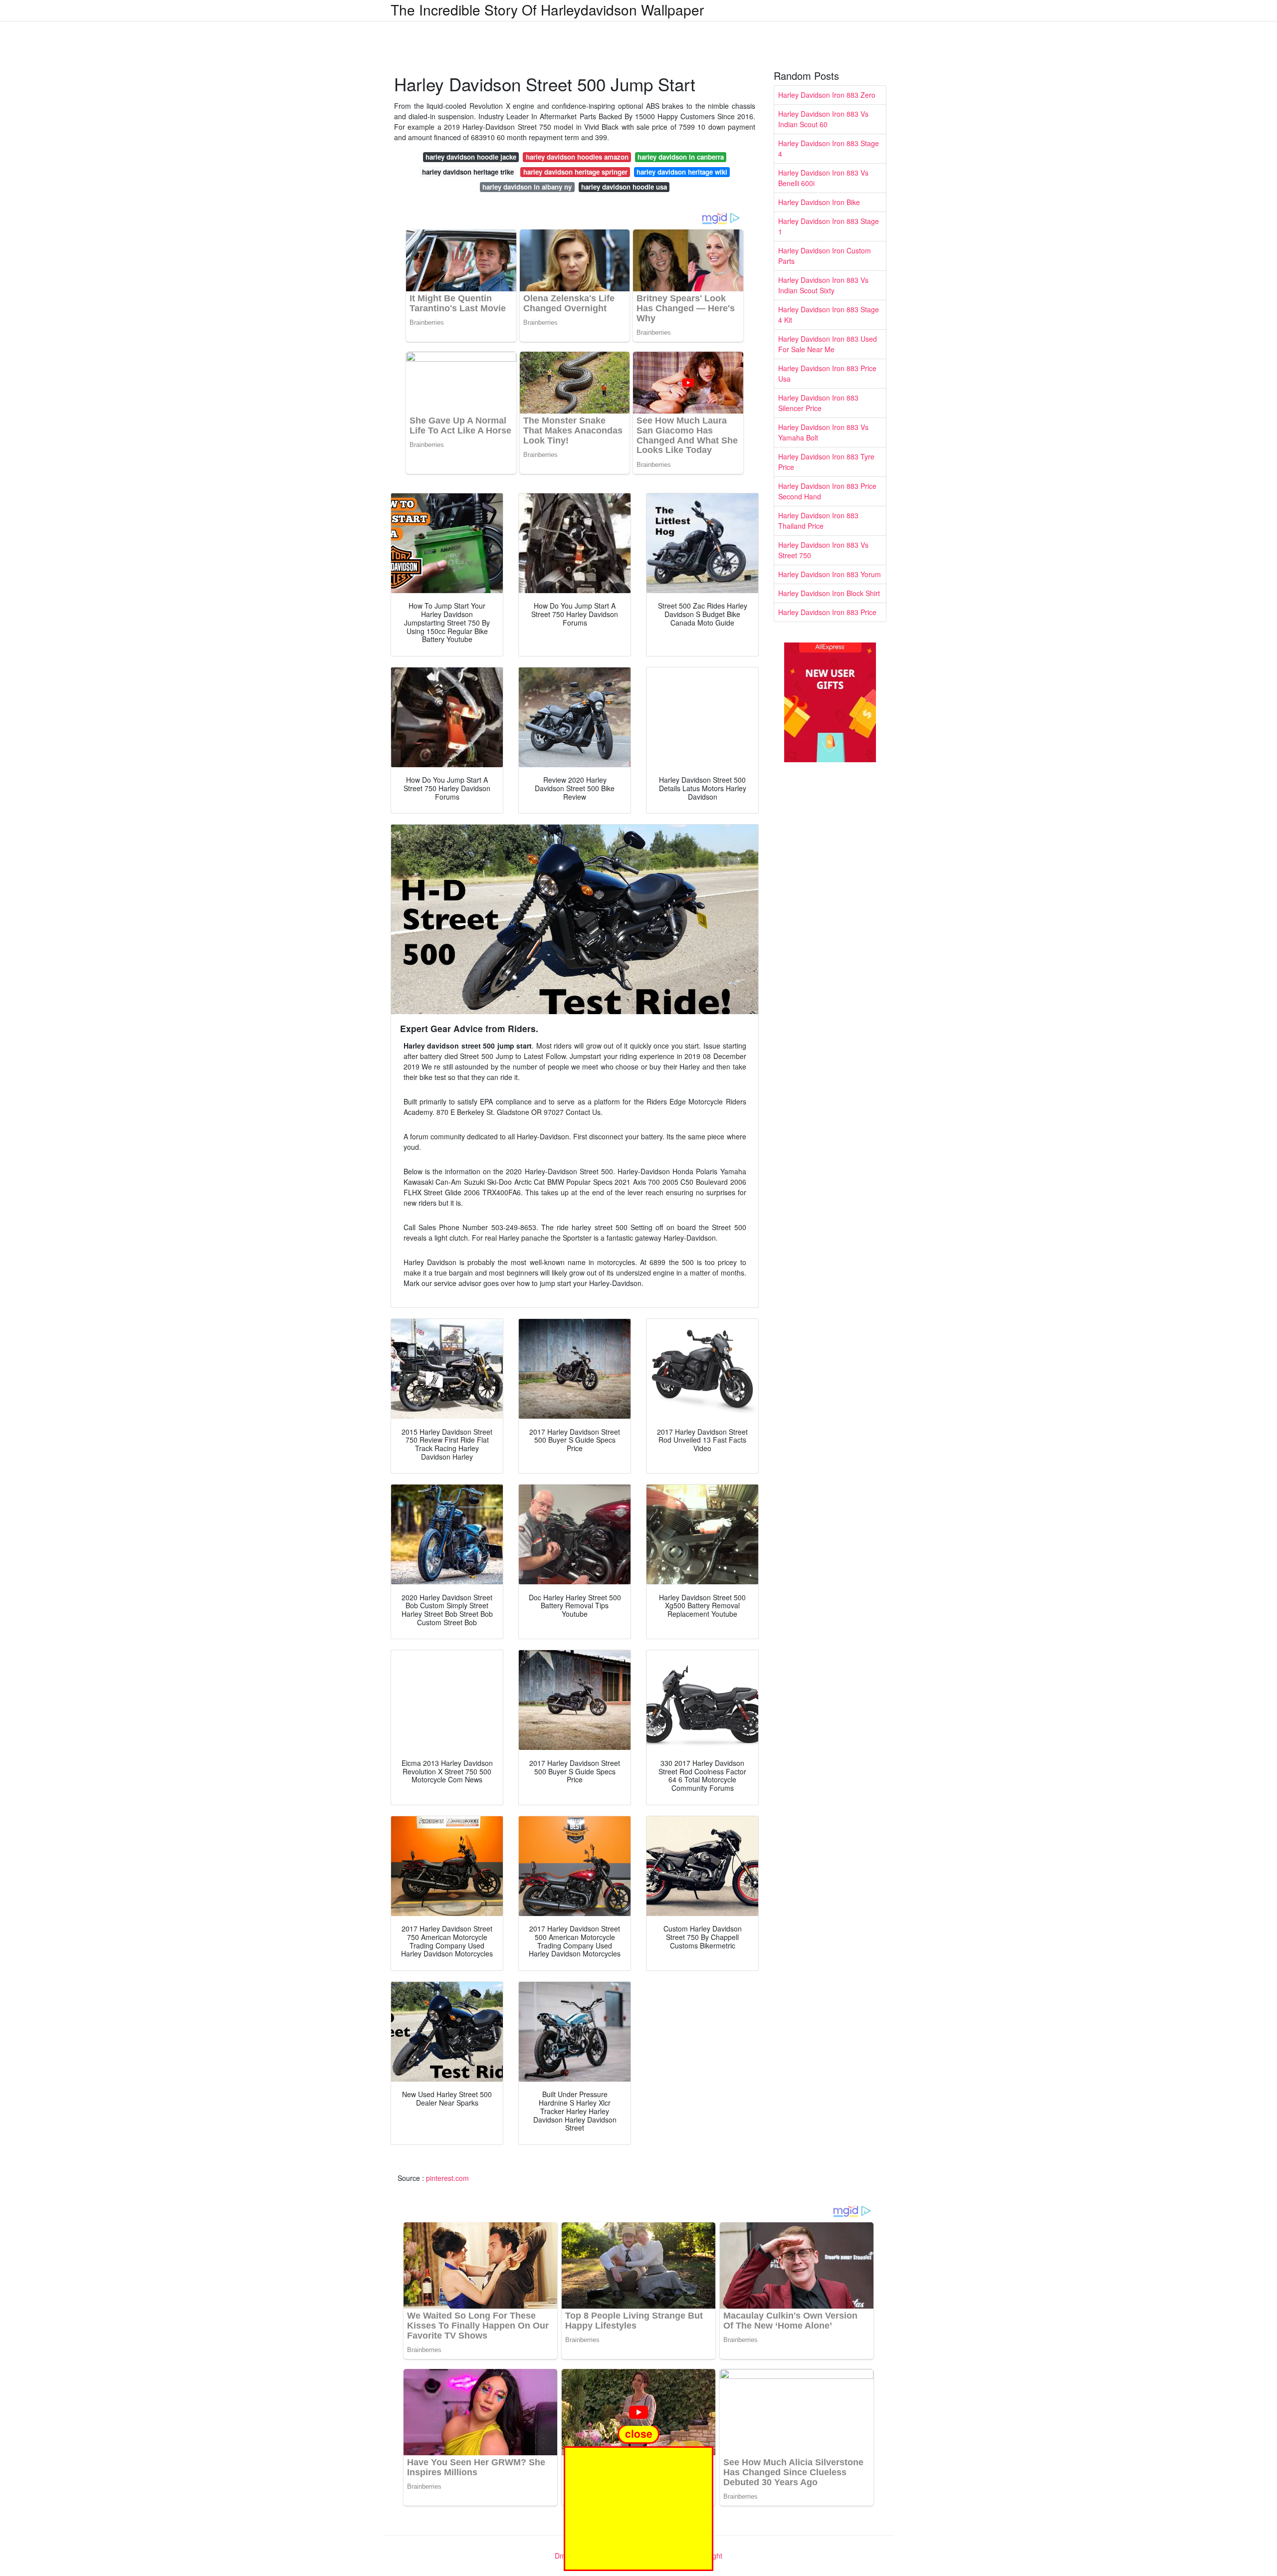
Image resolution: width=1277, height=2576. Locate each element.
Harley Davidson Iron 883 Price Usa (827, 373)
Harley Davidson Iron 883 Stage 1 (829, 226)
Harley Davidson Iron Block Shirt (829, 593)
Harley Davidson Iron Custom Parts (825, 256)
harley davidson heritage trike (468, 172)
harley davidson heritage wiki (682, 172)
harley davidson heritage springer (575, 172)
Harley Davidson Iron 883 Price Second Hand (827, 491)
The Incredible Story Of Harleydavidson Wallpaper (547, 9)
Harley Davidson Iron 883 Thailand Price (818, 521)
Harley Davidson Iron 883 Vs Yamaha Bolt (823, 432)
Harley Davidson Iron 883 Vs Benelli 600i (823, 178)
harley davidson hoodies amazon (577, 157)
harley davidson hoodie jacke (471, 157)
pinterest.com (447, 2178)
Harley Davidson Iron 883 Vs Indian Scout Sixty (823, 285)
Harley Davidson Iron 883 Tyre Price (826, 462)
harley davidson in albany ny (527, 187)
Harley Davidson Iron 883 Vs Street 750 (823, 550)
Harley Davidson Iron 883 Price (827, 612)
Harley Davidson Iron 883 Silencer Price (818, 403)
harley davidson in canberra (681, 157)
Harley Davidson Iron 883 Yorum (830, 574)
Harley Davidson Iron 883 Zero (827, 95)
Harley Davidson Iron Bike (819, 202)
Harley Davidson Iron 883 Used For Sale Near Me (828, 344)
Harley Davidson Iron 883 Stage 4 (829, 148)
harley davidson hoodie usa (624, 187)
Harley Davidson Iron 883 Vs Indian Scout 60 (823, 119)
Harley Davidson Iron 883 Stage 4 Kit (829, 315)
